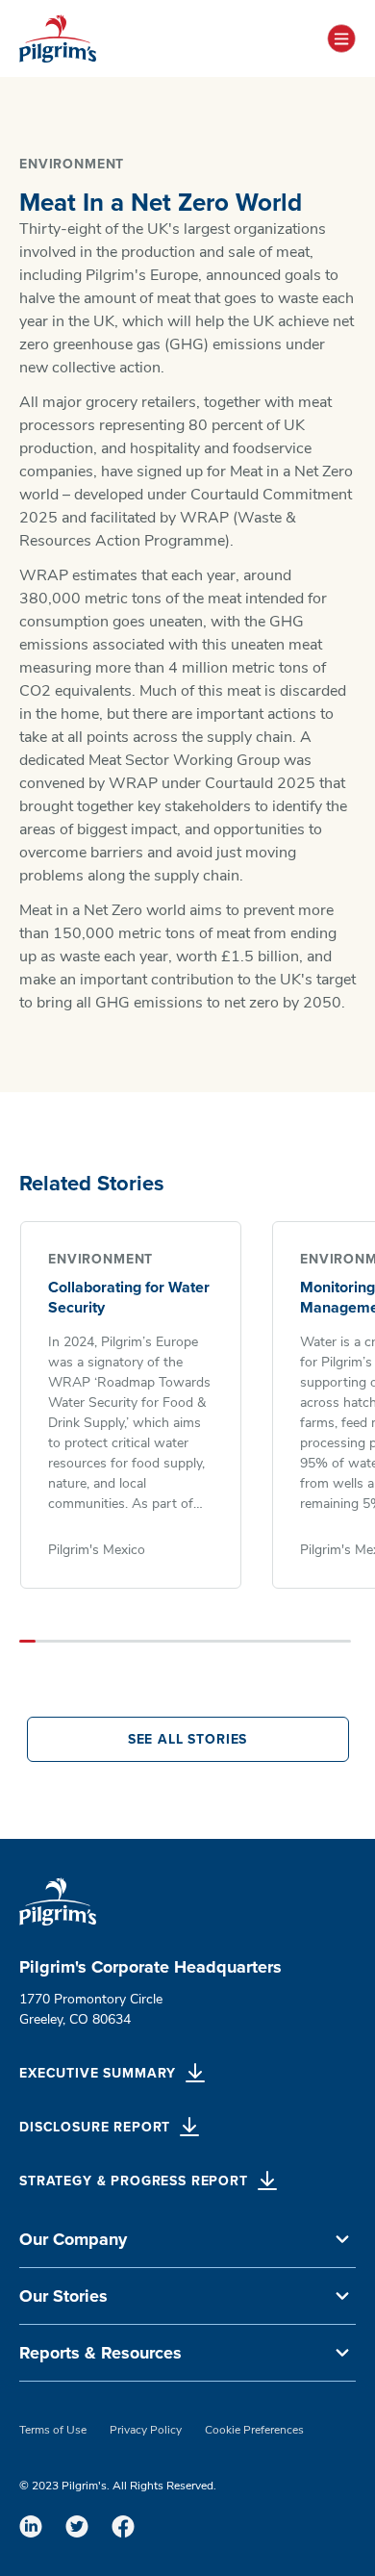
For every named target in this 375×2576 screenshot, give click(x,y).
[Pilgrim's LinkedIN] (31, 2526)
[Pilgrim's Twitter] (77, 2526)
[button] (187, 2240)
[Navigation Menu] (341, 38)
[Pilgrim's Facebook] (123, 2526)
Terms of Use (53, 2431)
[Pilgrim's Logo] (58, 38)
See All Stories (188, 1739)
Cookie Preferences (254, 2431)
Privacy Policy (146, 2431)
